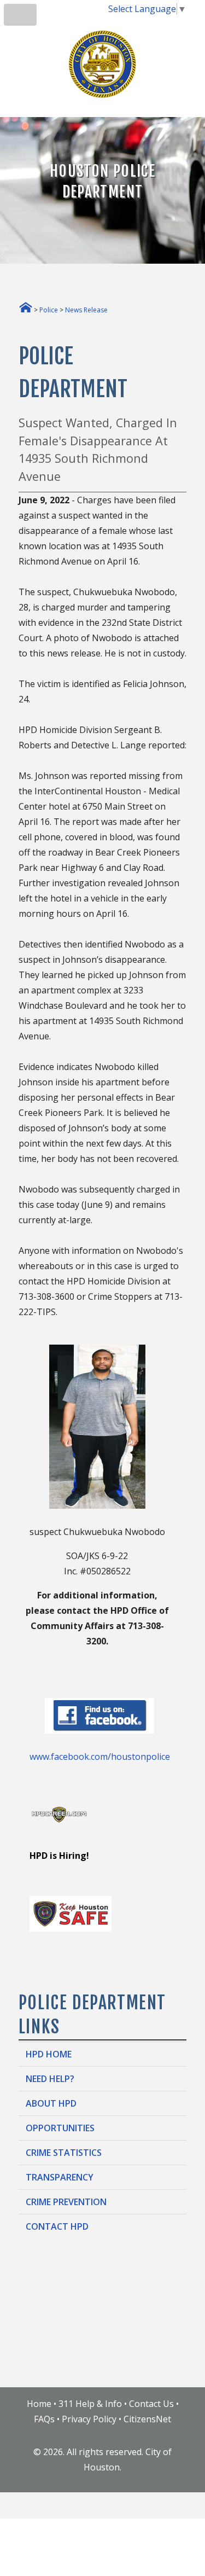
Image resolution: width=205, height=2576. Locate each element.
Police (49, 310)
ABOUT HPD (51, 2103)
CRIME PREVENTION (66, 2202)
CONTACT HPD (57, 2226)
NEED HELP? (50, 2079)
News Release (86, 310)
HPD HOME (49, 2054)
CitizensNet (147, 2419)
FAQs (44, 2419)
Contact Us (151, 2404)
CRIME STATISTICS (64, 2153)
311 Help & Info (90, 2404)
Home (39, 2404)
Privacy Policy (89, 2419)
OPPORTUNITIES (60, 2128)
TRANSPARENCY (60, 2177)
